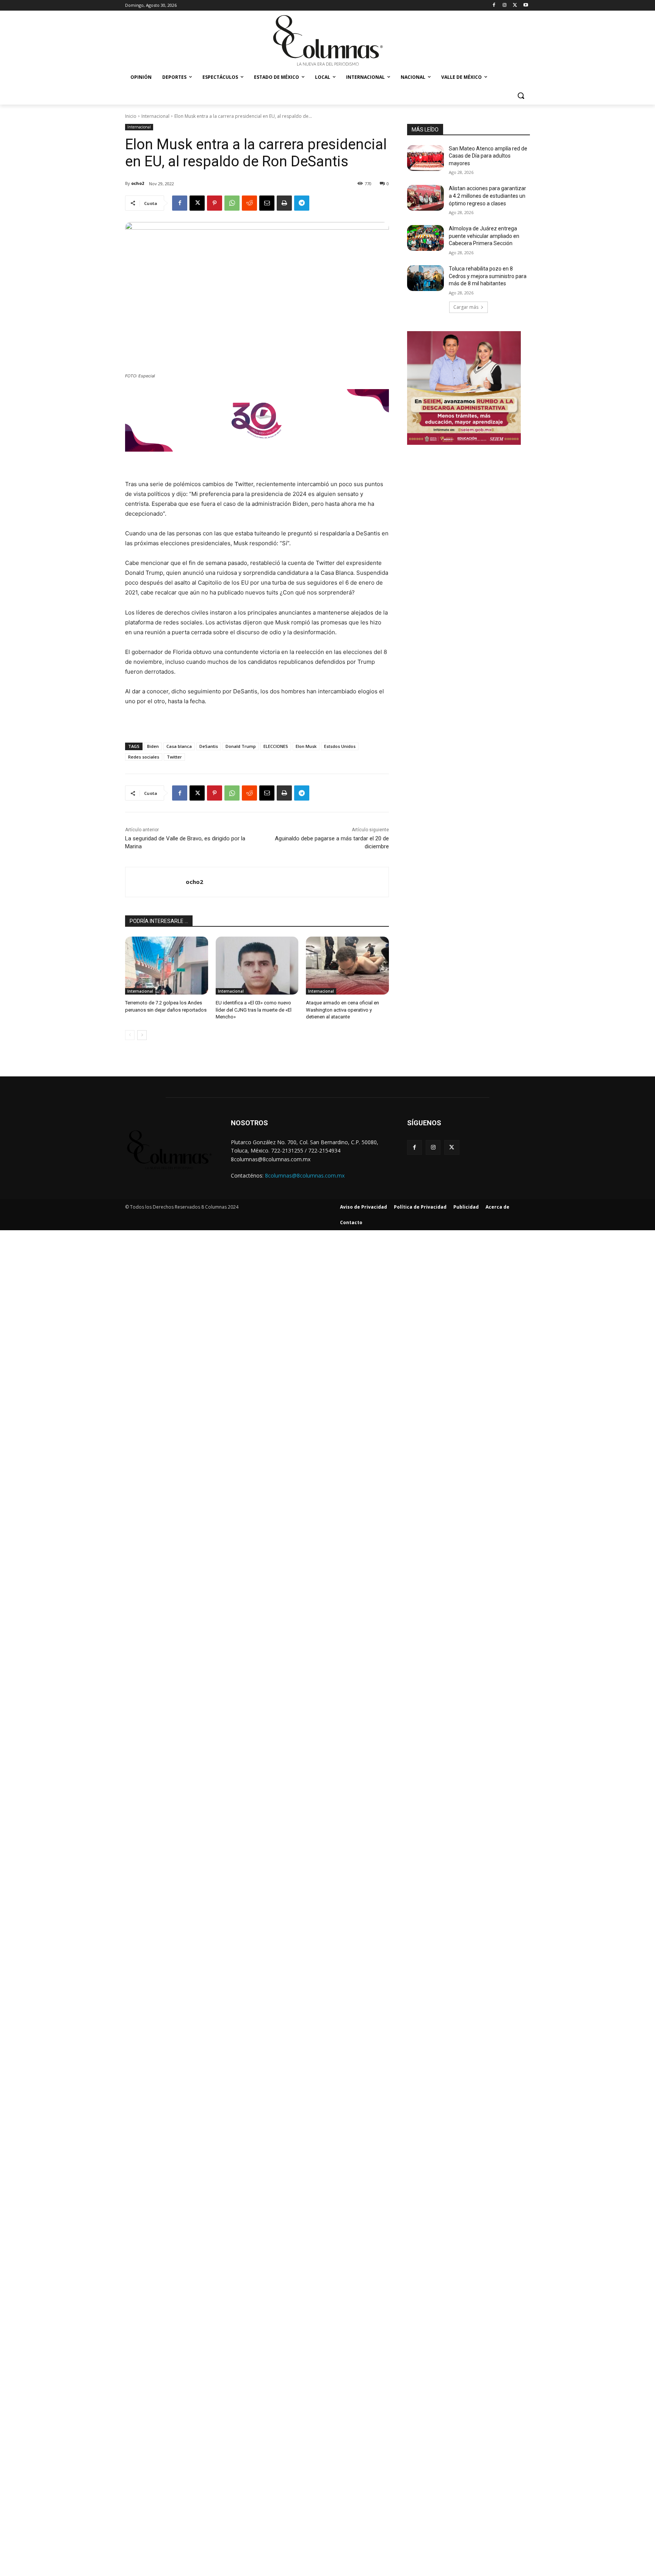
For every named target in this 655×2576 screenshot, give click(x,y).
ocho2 (138, 183)
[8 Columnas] (327, 41)
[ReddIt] (249, 203)
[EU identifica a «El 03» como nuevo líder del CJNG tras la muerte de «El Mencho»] (257, 966)
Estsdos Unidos (340, 746)
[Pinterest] (215, 203)
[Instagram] (505, 5)
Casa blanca (179, 746)
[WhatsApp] (232, 203)
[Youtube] (526, 5)
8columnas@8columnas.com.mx (305, 1175)
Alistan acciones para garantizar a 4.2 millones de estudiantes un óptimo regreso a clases (487, 196)
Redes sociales (144, 757)
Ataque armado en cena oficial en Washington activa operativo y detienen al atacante (342, 1010)
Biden (153, 746)
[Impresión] (284, 203)
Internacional (155, 116)
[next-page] (142, 1035)
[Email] (267, 203)
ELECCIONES (276, 746)
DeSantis (209, 746)
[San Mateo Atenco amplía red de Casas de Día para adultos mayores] (425, 158)
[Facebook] (494, 5)
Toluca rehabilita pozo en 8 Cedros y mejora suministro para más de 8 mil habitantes (488, 276)
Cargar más (466, 307)
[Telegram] (302, 203)
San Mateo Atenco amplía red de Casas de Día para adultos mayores (488, 156)
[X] (515, 5)
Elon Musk (306, 746)
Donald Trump (241, 746)
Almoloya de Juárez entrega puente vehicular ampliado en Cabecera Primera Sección (484, 236)
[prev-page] (130, 1035)
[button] (521, 95)
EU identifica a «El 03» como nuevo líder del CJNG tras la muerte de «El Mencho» (254, 1010)
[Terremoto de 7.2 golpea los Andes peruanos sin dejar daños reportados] (167, 966)
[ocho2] (156, 882)
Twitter (174, 757)
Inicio (131, 116)
